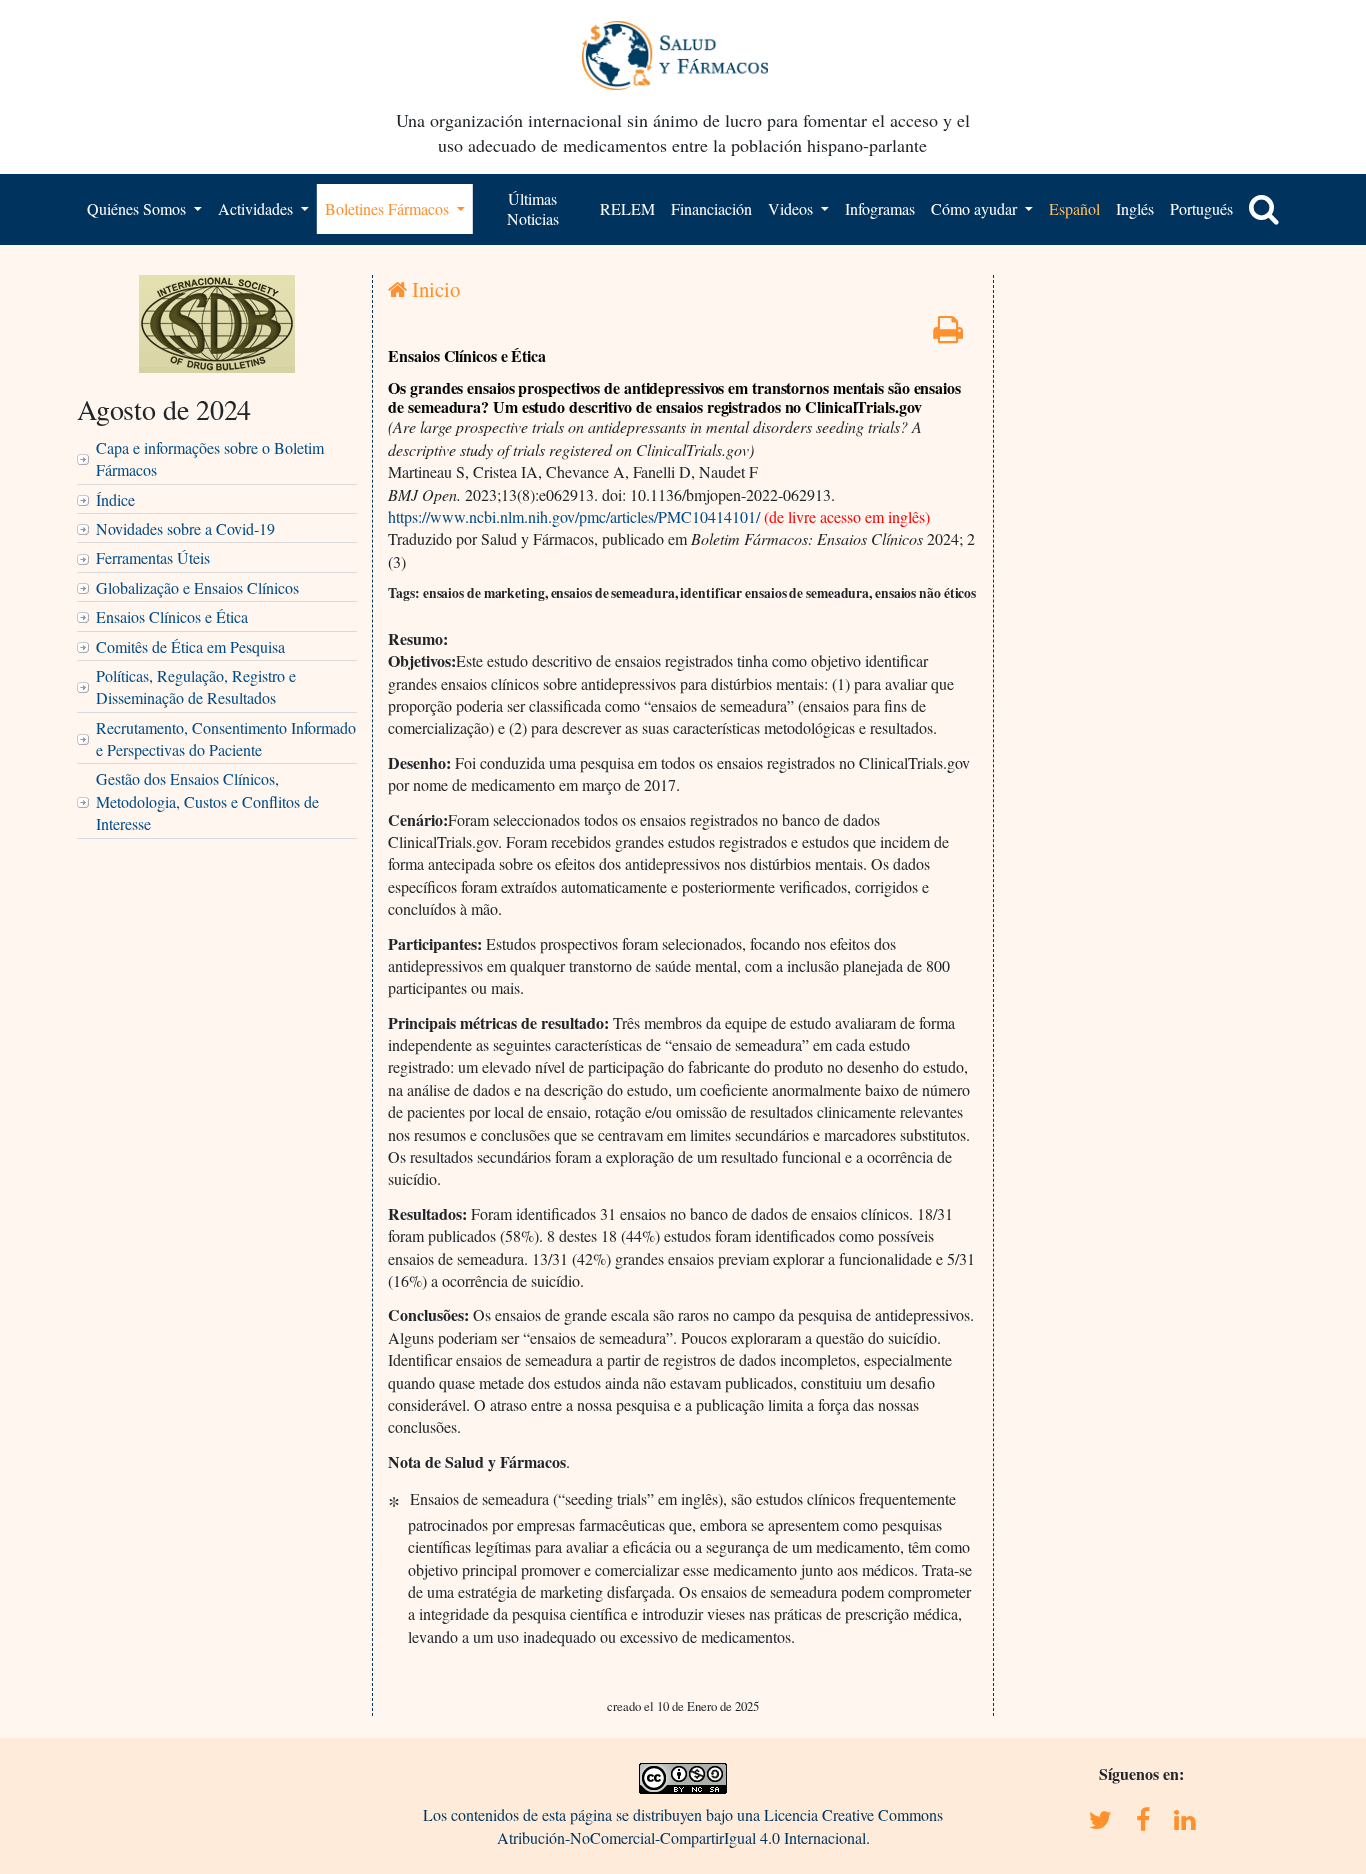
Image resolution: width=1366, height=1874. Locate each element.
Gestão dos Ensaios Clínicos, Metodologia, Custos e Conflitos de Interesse (207, 801)
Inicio (433, 289)
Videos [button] (792, 208)
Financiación (711, 208)
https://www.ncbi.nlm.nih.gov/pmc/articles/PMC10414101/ (574, 516)
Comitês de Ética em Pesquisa (190, 646)
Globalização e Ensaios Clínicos (197, 587)
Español (1074, 208)
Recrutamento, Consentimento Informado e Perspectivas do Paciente (226, 738)
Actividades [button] (257, 208)
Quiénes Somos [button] (138, 208)
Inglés (1135, 208)
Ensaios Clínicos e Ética (172, 616)
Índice (115, 499)
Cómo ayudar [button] (976, 208)
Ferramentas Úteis (153, 557)
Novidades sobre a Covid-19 (185, 528)
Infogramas (880, 208)
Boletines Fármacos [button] (389, 208)
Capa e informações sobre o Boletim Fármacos (210, 458)
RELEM (627, 208)
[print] (948, 334)
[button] (1264, 209)
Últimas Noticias (533, 208)
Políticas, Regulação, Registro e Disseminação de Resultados (196, 686)
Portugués (1201, 208)
